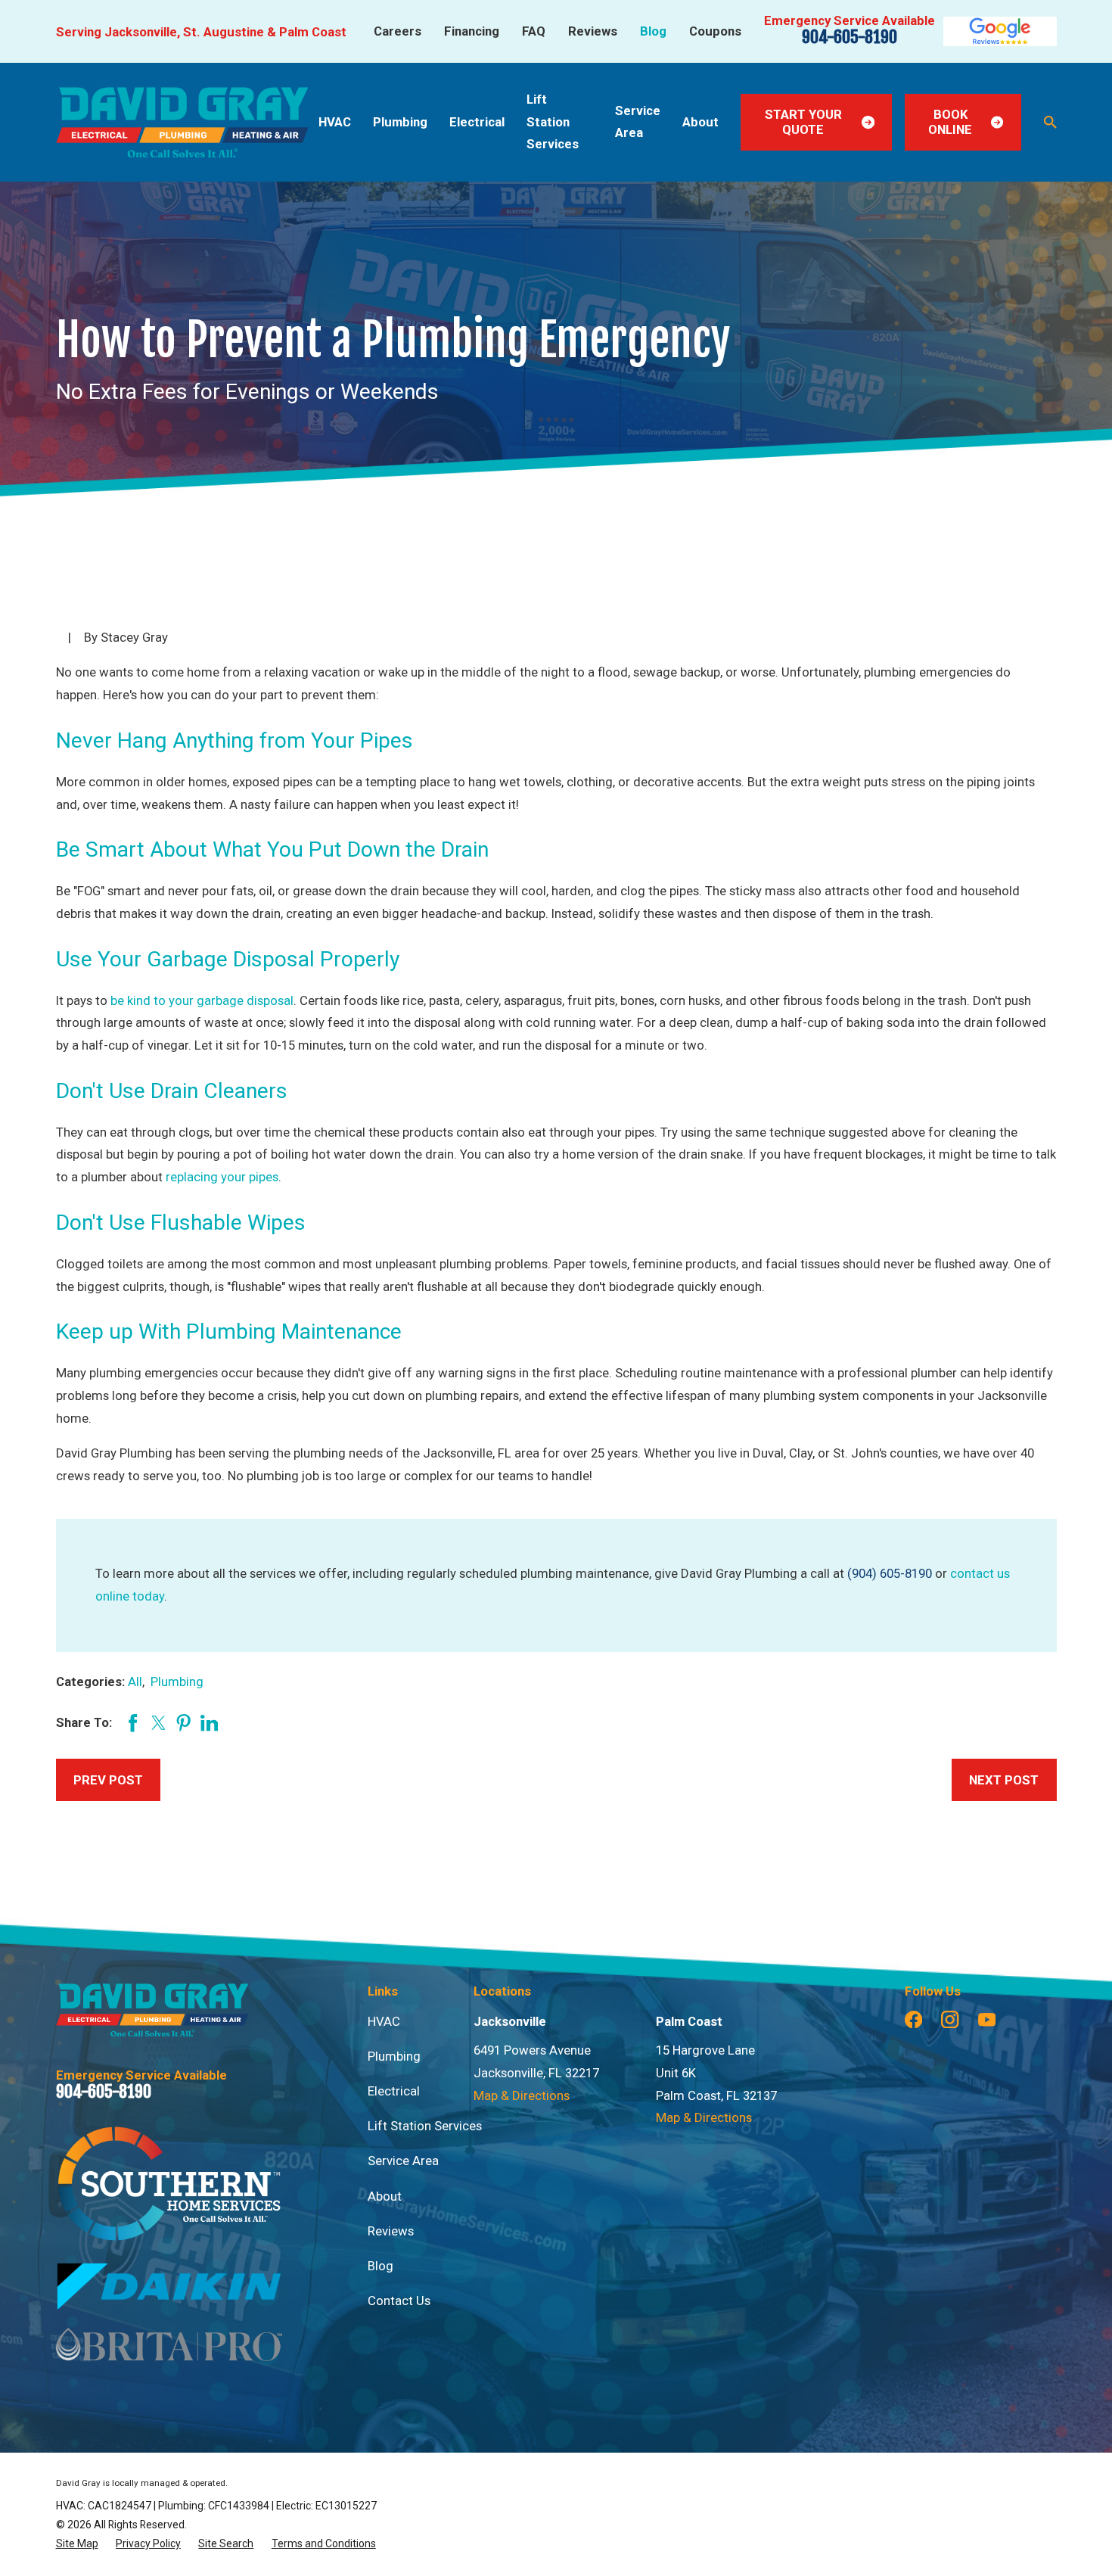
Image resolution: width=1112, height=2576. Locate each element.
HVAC (384, 2021)
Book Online (950, 122)
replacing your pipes (222, 1177)
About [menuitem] (700, 122)
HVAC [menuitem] (335, 122)
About (385, 2196)
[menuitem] (77, 2544)
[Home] (182, 122)
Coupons (715, 31)
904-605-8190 (850, 37)
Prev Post (108, 1780)
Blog (653, 31)
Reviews (593, 31)
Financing (472, 31)
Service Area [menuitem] (638, 122)
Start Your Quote (803, 122)
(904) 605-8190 (890, 1573)
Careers (398, 31)
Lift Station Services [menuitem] (553, 122)
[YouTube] (987, 2019)
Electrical (394, 2091)
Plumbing (177, 1682)
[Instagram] (950, 2019)
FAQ (534, 31)
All (135, 1682)
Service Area (403, 2161)
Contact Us (399, 2301)
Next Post (1004, 1780)
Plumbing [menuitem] (400, 122)
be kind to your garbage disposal (202, 1000)
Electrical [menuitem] (477, 122)
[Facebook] (913, 2019)
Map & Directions (522, 2095)
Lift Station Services (425, 2126)
